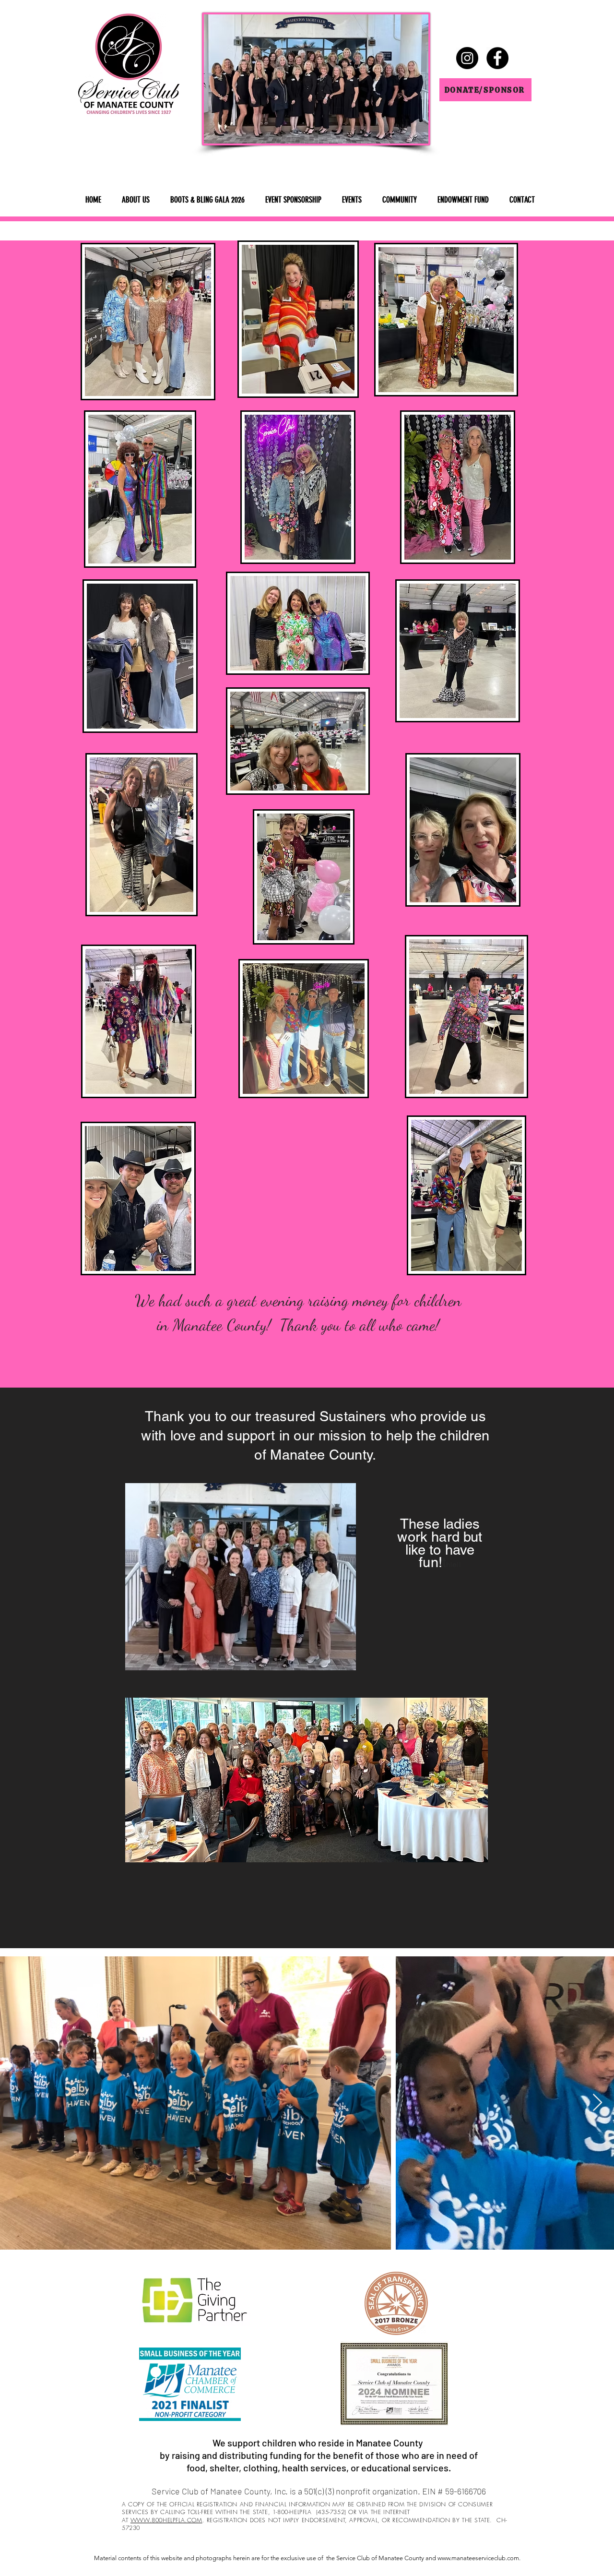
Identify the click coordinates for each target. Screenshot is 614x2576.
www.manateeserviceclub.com (478, 2558)
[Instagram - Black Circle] (467, 58)
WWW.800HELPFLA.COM (166, 2520)
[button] (136, 200)
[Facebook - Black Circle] (497, 58)
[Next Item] (597, 2103)
